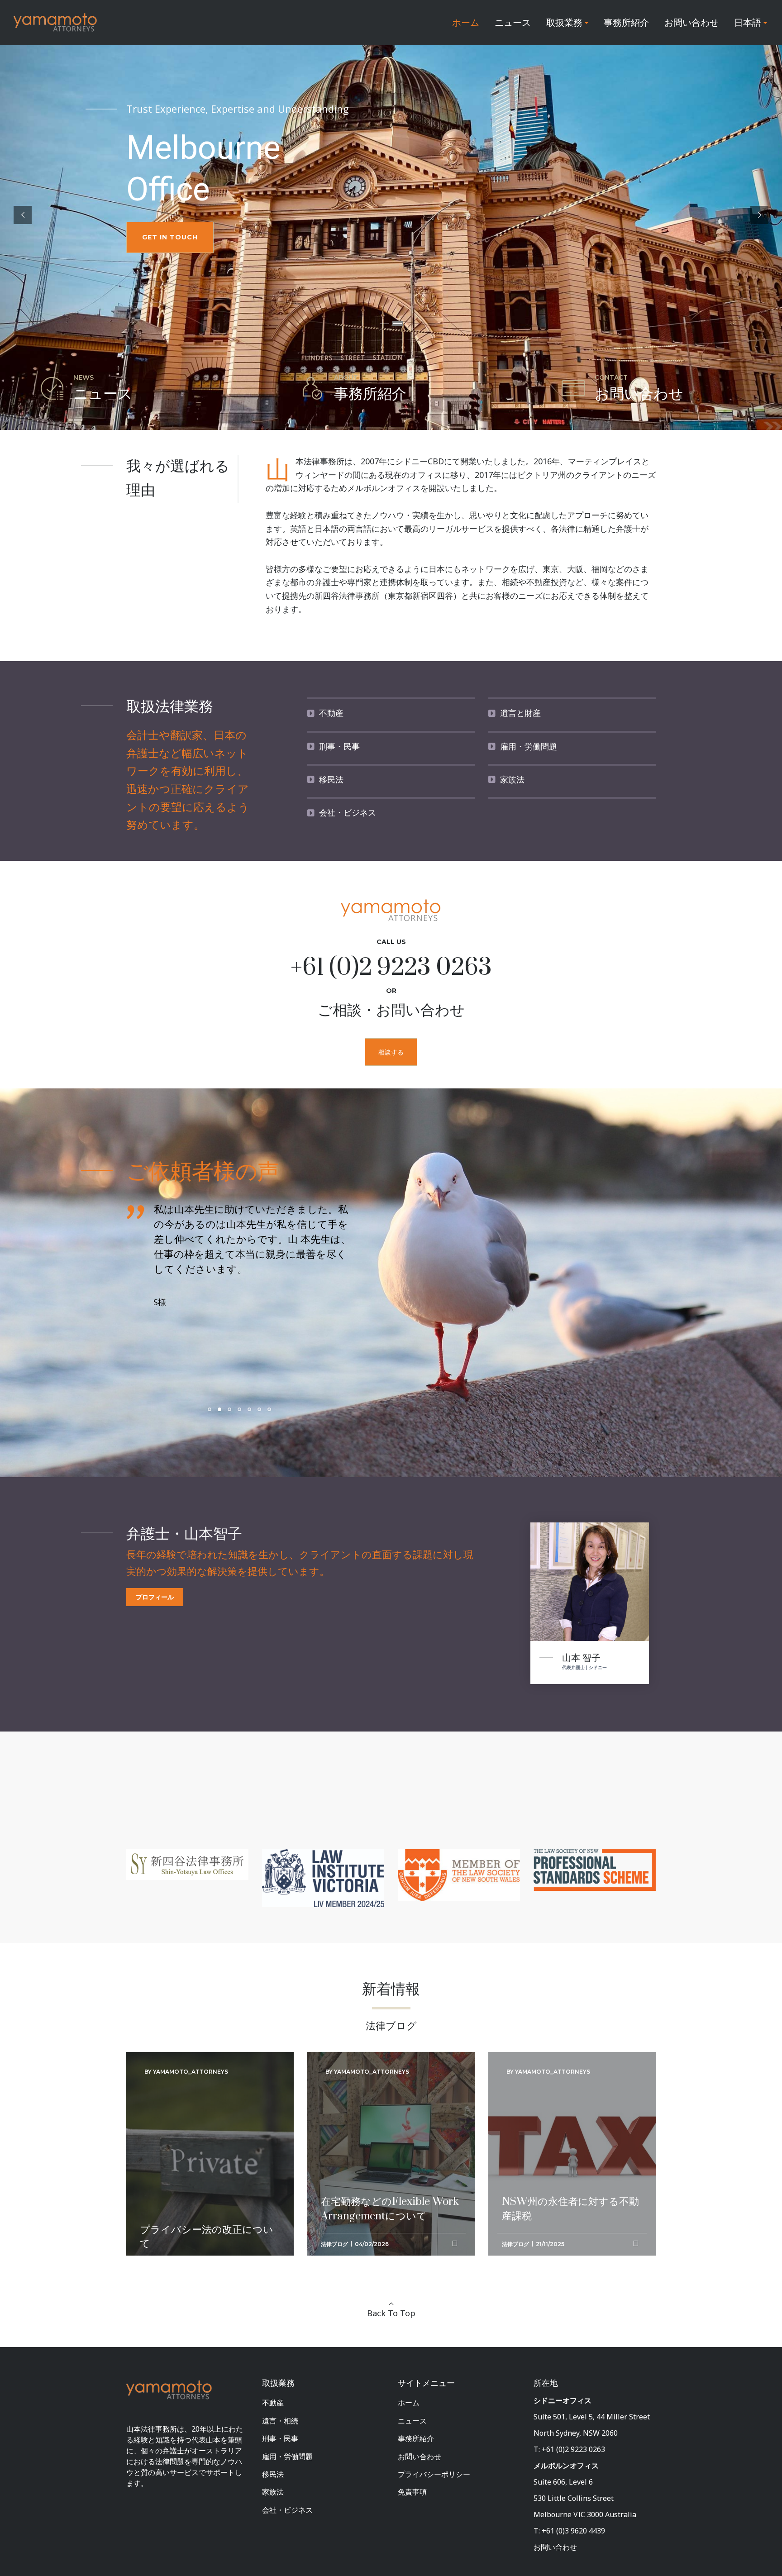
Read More (162, 2252)
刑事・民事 (280, 2438)
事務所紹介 (416, 2438)
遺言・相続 (280, 2421)
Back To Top (391, 2313)
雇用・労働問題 (287, 2457)
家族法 (273, 2492)
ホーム (409, 2403)
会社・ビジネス (287, 2510)
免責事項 (412, 2492)
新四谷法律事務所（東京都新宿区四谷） (388, 596)
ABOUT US (162, 239)
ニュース (412, 2421)
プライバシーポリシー (434, 2474)
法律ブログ (334, 2244)
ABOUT (346, 377)
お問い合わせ (420, 2457)
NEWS (83, 377)
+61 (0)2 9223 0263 (391, 968)
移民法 (273, 2474)
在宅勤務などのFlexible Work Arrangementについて (390, 2107)
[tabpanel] (217, 1269)
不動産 (273, 2403)
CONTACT (611, 377)
